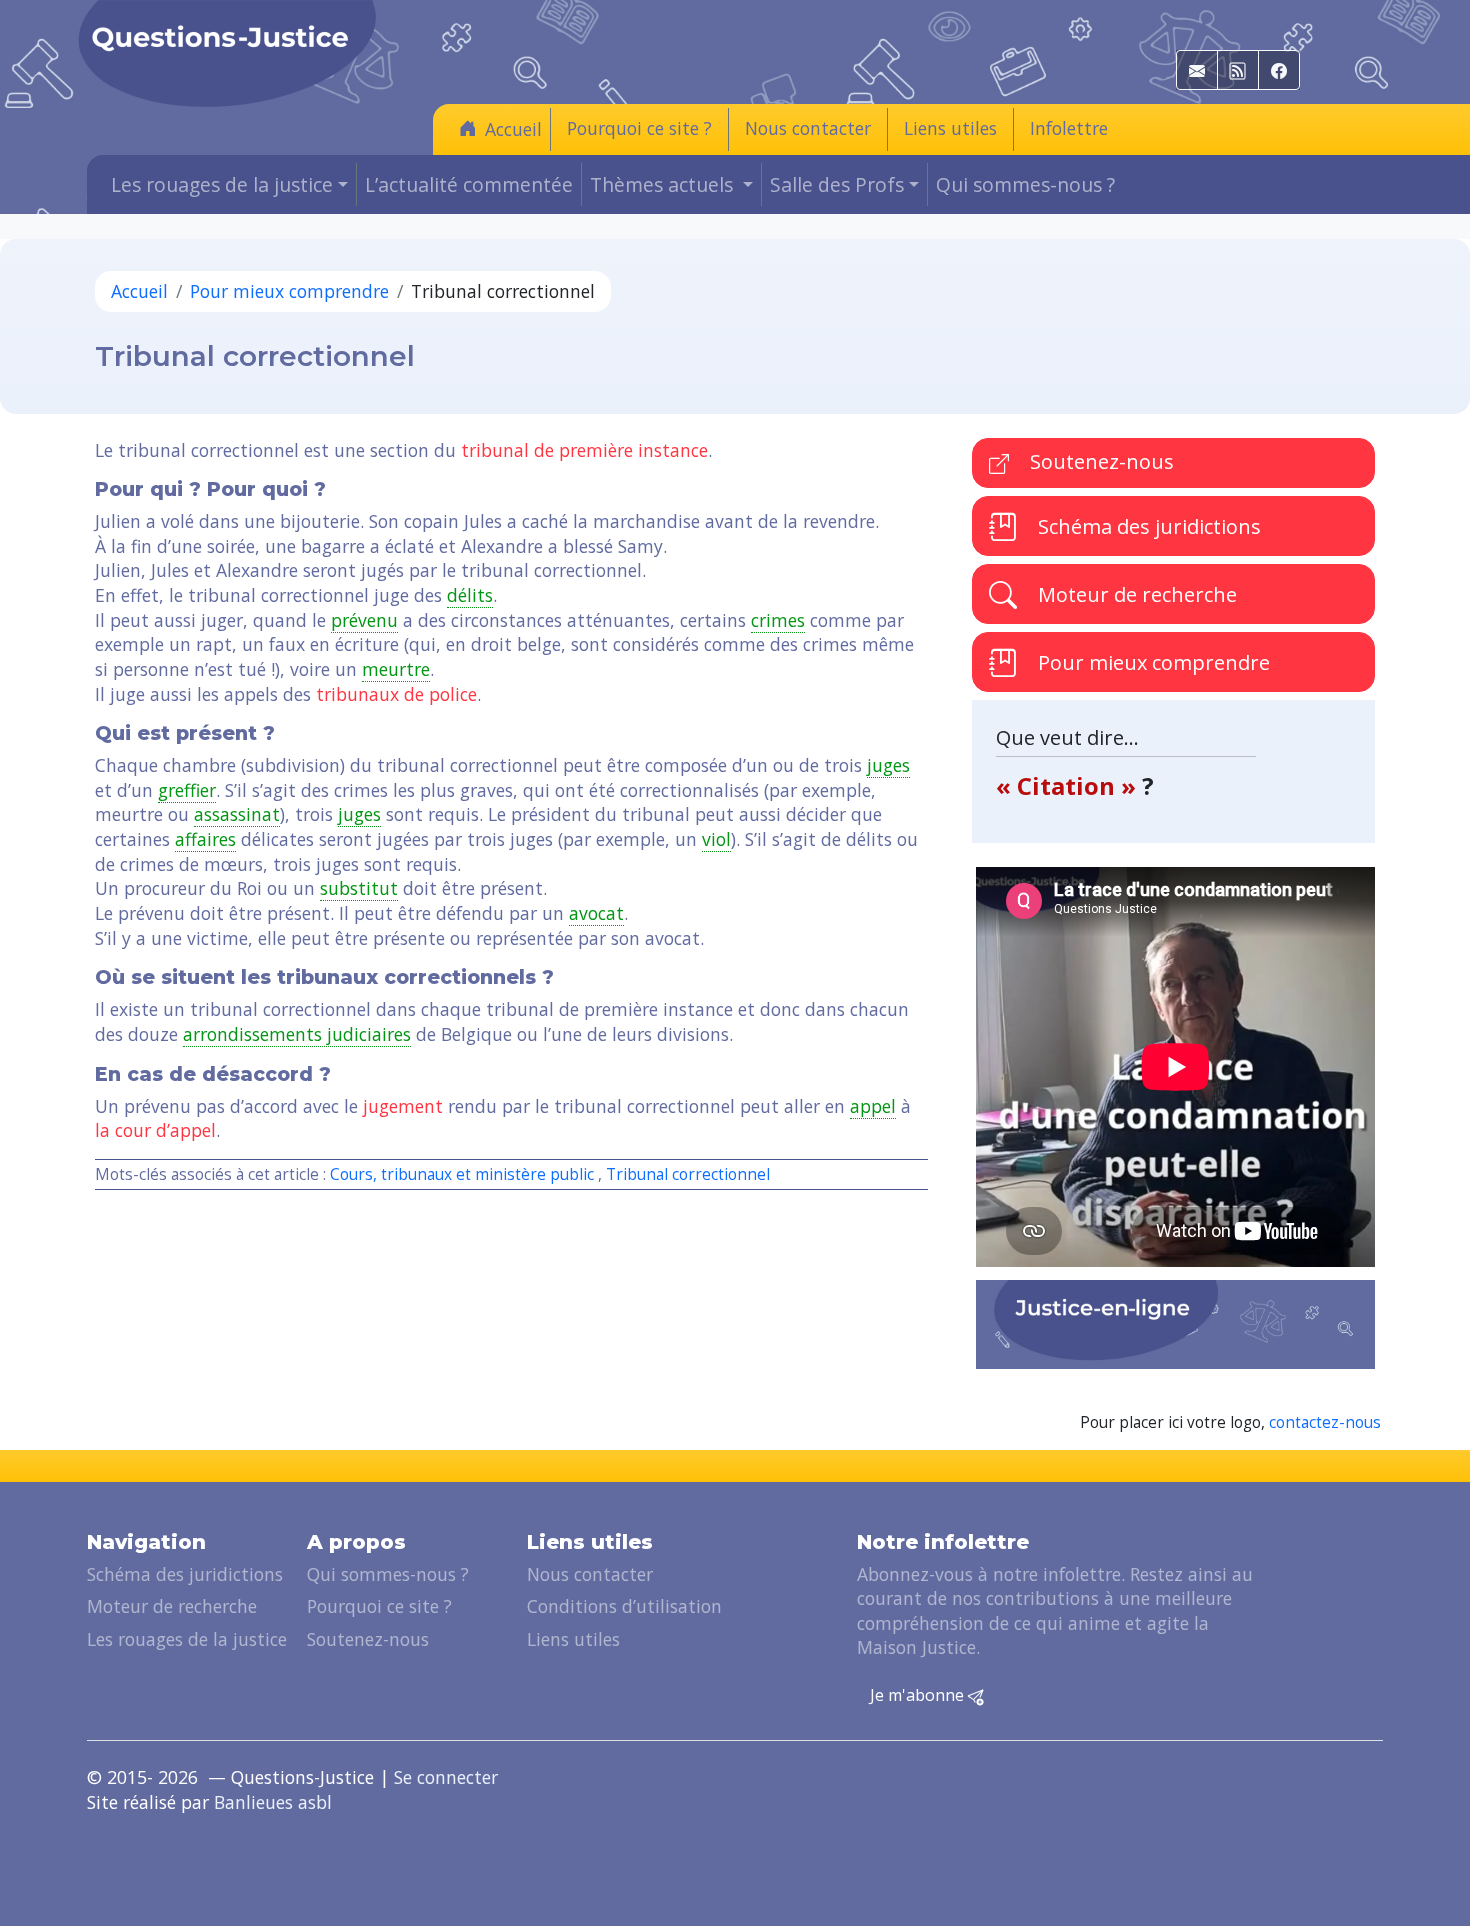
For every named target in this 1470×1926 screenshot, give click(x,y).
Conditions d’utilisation (624, 1606)
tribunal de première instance (584, 450)
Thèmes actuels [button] (664, 184)
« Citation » (1069, 785)
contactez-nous (1325, 1422)
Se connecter (446, 1777)
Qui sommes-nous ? (1025, 184)
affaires (205, 839)
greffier (187, 790)
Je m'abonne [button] (919, 1695)
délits (470, 595)
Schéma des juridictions (1147, 526)
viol (716, 839)
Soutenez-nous (1099, 461)
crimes (778, 620)
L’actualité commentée (469, 184)
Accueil (513, 129)
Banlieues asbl (273, 1802)
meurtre (396, 669)
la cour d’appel (155, 1130)
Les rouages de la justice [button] (222, 184)
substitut (359, 888)
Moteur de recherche (1135, 594)
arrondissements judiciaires (297, 1034)
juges (888, 765)
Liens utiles (950, 128)
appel (873, 1106)
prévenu (364, 620)
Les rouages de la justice (187, 1639)
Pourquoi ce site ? (639, 128)
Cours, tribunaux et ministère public (462, 1174)
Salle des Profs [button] (837, 184)
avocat (596, 913)
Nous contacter (808, 128)
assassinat (237, 814)
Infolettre (1069, 128)
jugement (403, 1106)
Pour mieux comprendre (289, 291)
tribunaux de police (396, 694)
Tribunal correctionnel (688, 1174)
